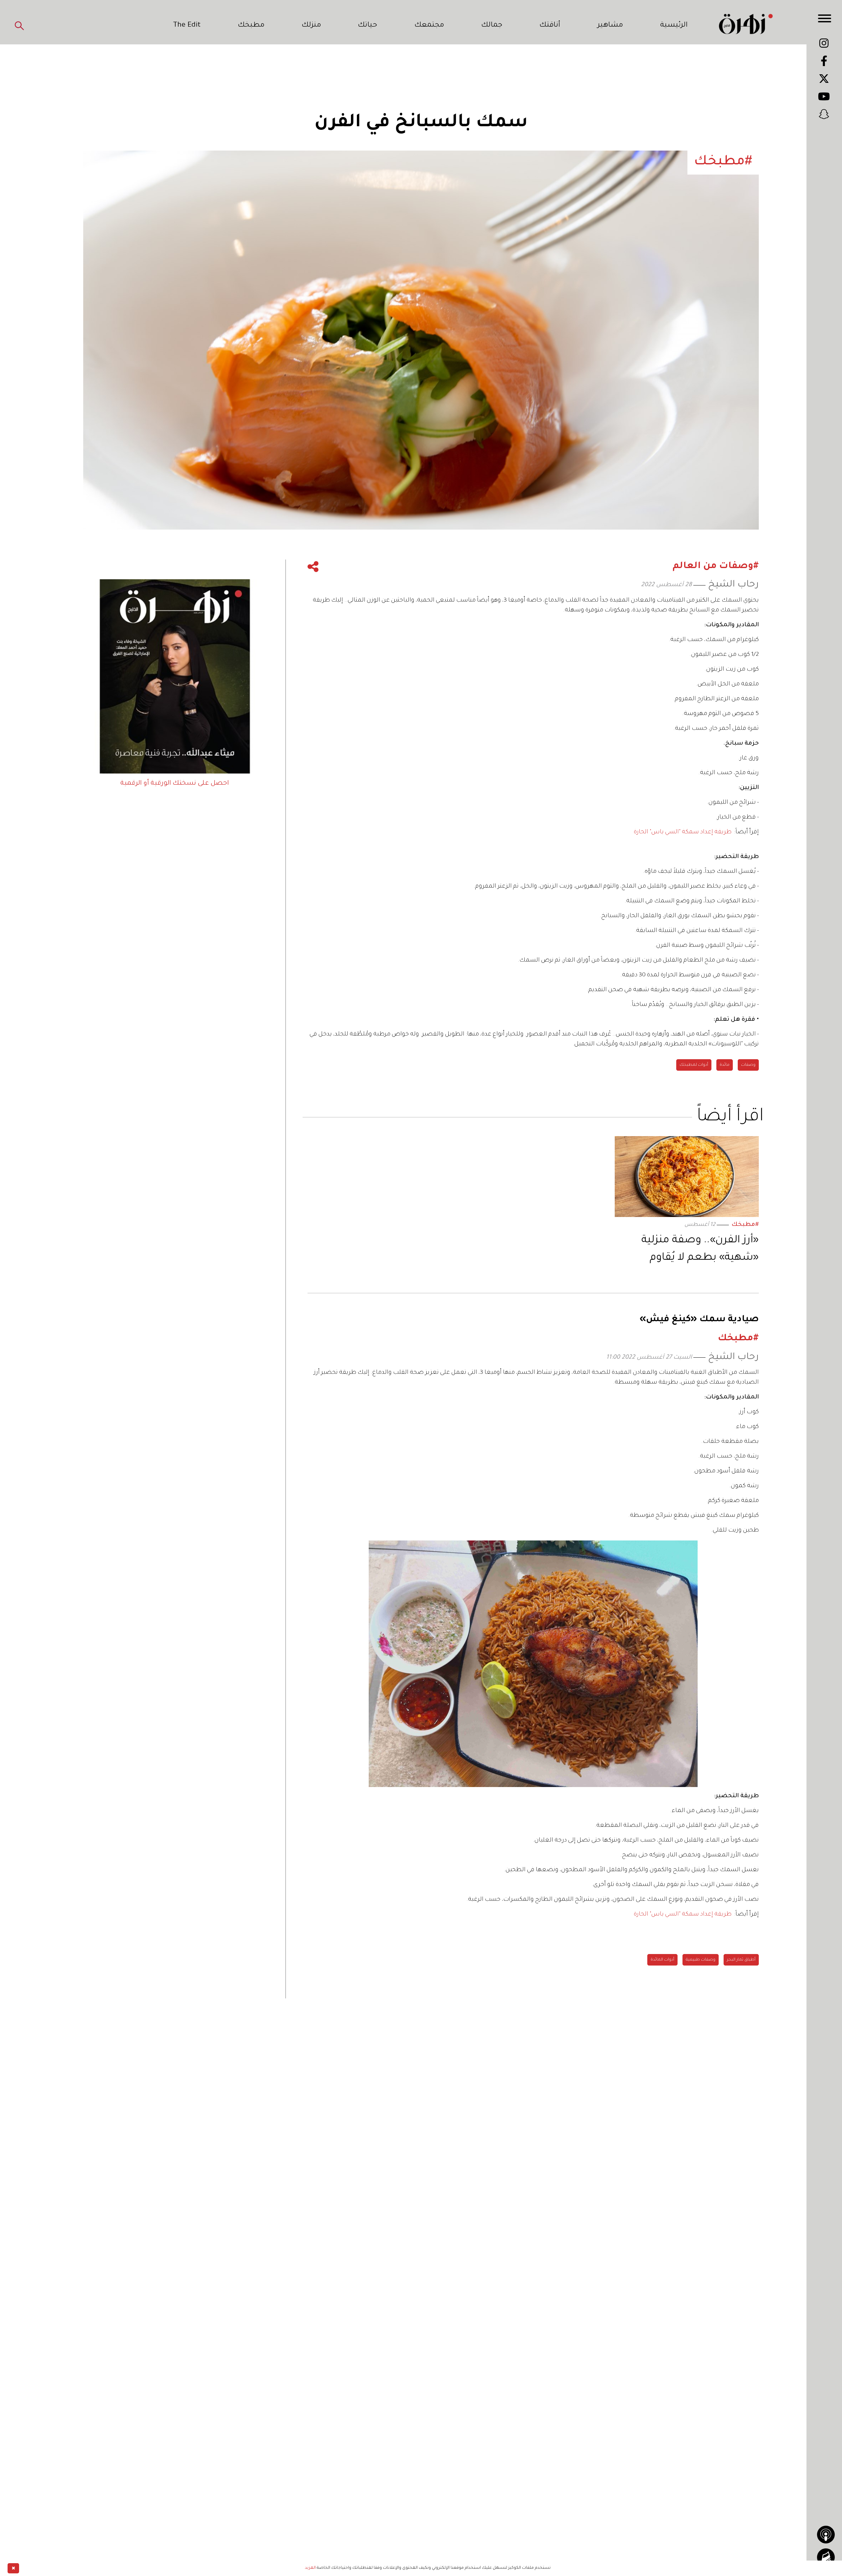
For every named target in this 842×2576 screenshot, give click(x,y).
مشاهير (610, 26)
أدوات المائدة (662, 1960)
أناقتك (550, 26)
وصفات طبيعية (701, 1960)
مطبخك (251, 26)
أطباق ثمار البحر (741, 1960)
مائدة (725, 1065)
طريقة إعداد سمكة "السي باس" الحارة (683, 832)
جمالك (492, 26)
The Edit (187, 26)
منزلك (311, 26)
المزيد (310, 2568)
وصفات (748, 1065)
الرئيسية (674, 26)
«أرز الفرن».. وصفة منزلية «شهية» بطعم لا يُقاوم (700, 1249)
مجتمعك (429, 26)
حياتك (368, 26)
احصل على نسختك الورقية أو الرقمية (175, 784)
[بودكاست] (826, 2535)
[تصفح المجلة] (826, 2557)
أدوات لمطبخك (694, 1065)
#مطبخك (745, 1225)
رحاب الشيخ (733, 585)
